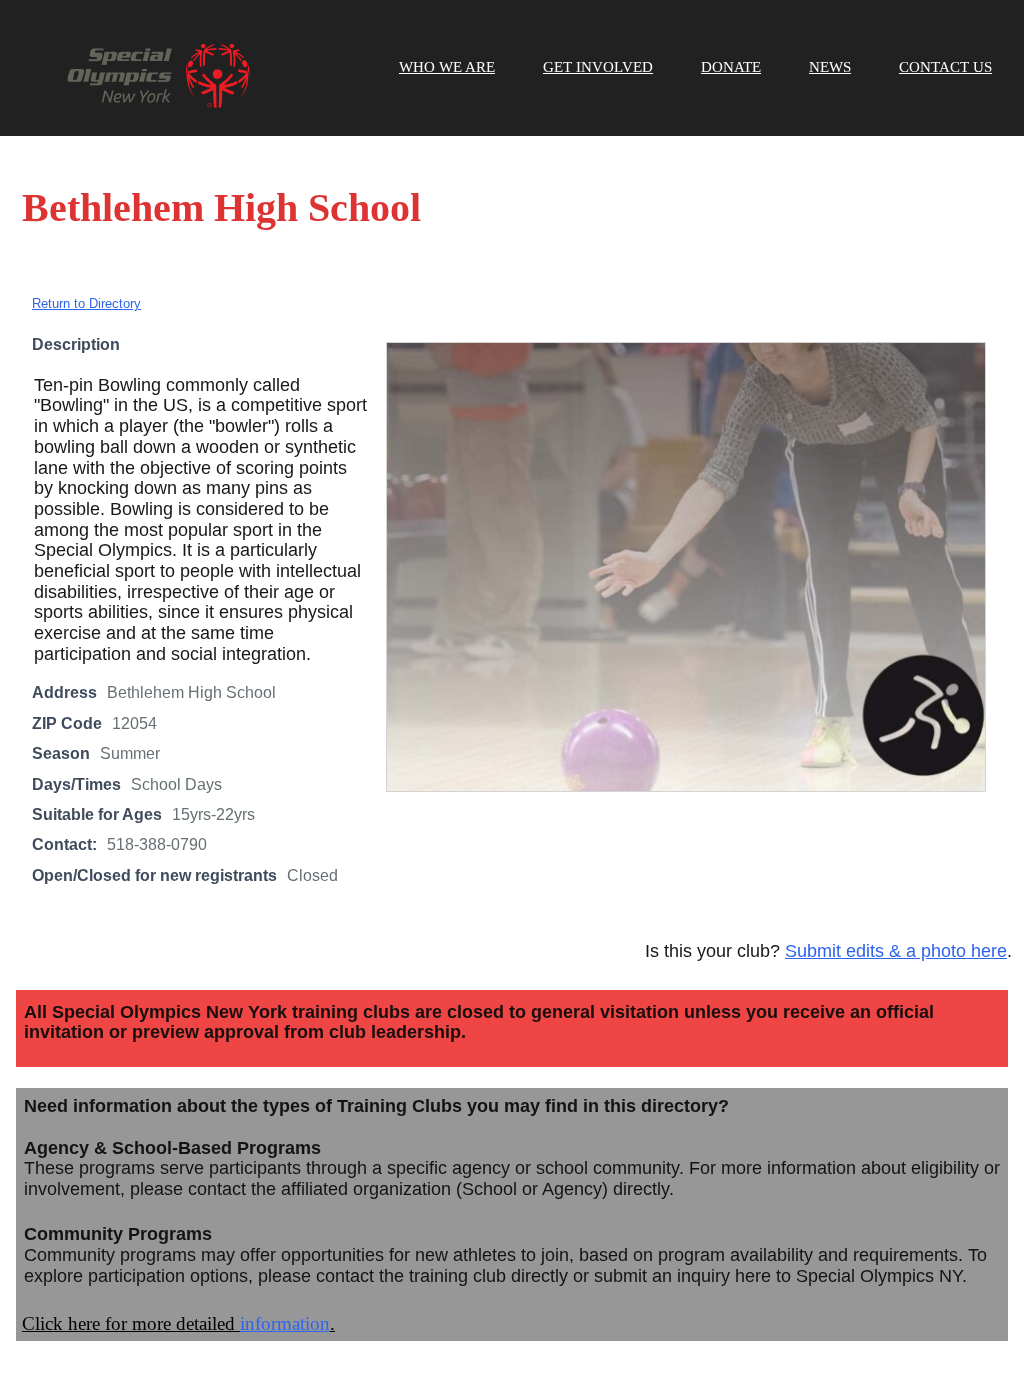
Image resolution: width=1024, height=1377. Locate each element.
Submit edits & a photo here (896, 951)
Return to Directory (86, 303)
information (285, 1323)
